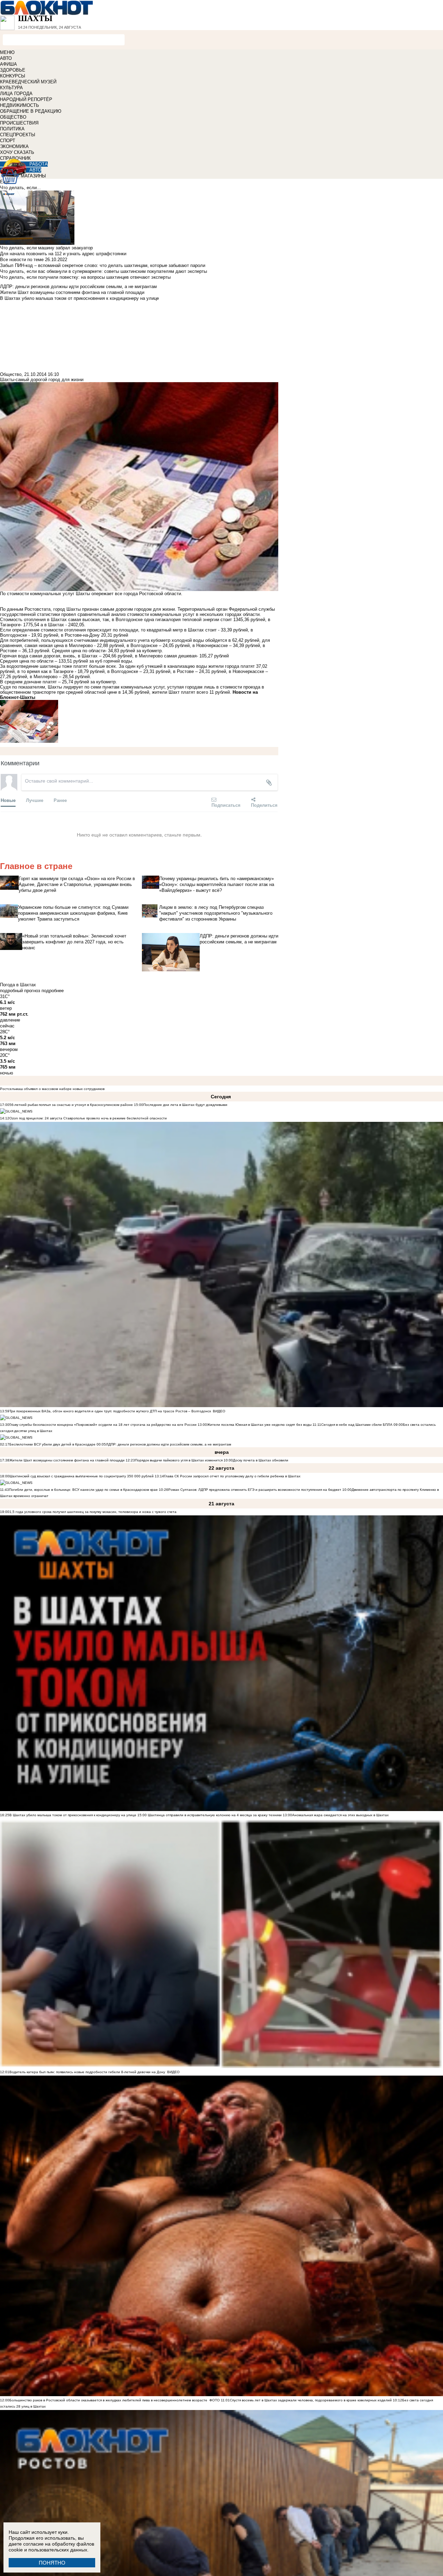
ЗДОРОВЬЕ (13, 70)
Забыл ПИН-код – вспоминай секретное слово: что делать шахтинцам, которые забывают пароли (103, 265)
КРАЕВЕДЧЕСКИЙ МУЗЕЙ (28, 82)
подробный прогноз (20, 991)
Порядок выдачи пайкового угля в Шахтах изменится (179, 1460)
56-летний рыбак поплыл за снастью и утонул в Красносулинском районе (71, 1105)
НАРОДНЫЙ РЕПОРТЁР (26, 99)
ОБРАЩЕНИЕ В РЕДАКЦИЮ (31, 111)
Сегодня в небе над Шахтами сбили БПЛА (357, 1425)
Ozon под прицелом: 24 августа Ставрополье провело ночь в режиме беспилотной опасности (88, 1118)
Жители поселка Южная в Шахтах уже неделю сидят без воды (259, 1425)
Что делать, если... (20, 188)
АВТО (6, 58)
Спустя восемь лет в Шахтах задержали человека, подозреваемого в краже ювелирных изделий (311, 2400)
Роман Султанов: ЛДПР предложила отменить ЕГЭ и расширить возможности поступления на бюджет (255, 1490)
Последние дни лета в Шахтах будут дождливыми (185, 1105)
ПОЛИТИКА (12, 129)
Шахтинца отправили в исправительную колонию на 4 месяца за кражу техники (214, 1815)
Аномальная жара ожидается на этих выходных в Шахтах (340, 1815)
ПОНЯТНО (52, 2563)
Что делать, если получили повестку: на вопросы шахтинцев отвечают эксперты (85, 277)
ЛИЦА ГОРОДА (16, 94)
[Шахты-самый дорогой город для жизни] (139, 721)
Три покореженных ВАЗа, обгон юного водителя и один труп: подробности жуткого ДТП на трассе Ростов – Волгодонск (110, 1411)
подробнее (53, 991)
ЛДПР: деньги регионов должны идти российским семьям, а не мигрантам (169, 1444)
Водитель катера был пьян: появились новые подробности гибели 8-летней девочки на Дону (87, 2072)
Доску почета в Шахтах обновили (261, 1460)
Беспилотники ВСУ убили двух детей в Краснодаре (52, 1444)
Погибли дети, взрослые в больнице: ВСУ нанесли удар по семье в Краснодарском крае (84, 1490)
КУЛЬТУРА (11, 88)
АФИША (8, 64)
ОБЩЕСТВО (13, 117)
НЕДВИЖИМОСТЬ (20, 105)
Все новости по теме (22, 260)
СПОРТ (8, 141)
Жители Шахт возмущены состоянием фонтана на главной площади (67, 1460)
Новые (8, 800)
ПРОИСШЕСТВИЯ (19, 123)
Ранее (60, 800)
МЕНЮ (7, 52)
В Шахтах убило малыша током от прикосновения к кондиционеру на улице (73, 1815)
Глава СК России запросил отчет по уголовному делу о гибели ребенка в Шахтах (232, 1476)
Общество (11, 374)
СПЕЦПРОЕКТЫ (18, 135)
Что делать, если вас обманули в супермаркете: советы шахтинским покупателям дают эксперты (103, 271)
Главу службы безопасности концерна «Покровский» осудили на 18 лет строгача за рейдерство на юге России (103, 1425)
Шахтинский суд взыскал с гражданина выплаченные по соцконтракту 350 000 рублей (82, 1476)
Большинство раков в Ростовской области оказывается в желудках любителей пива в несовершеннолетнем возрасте (108, 2400)
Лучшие (35, 800)
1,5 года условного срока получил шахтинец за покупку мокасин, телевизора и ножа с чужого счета (93, 1512)
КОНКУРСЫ (13, 76)
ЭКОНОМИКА (14, 146)
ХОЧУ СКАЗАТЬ (17, 152)
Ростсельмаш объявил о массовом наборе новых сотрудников (52, 1089)
